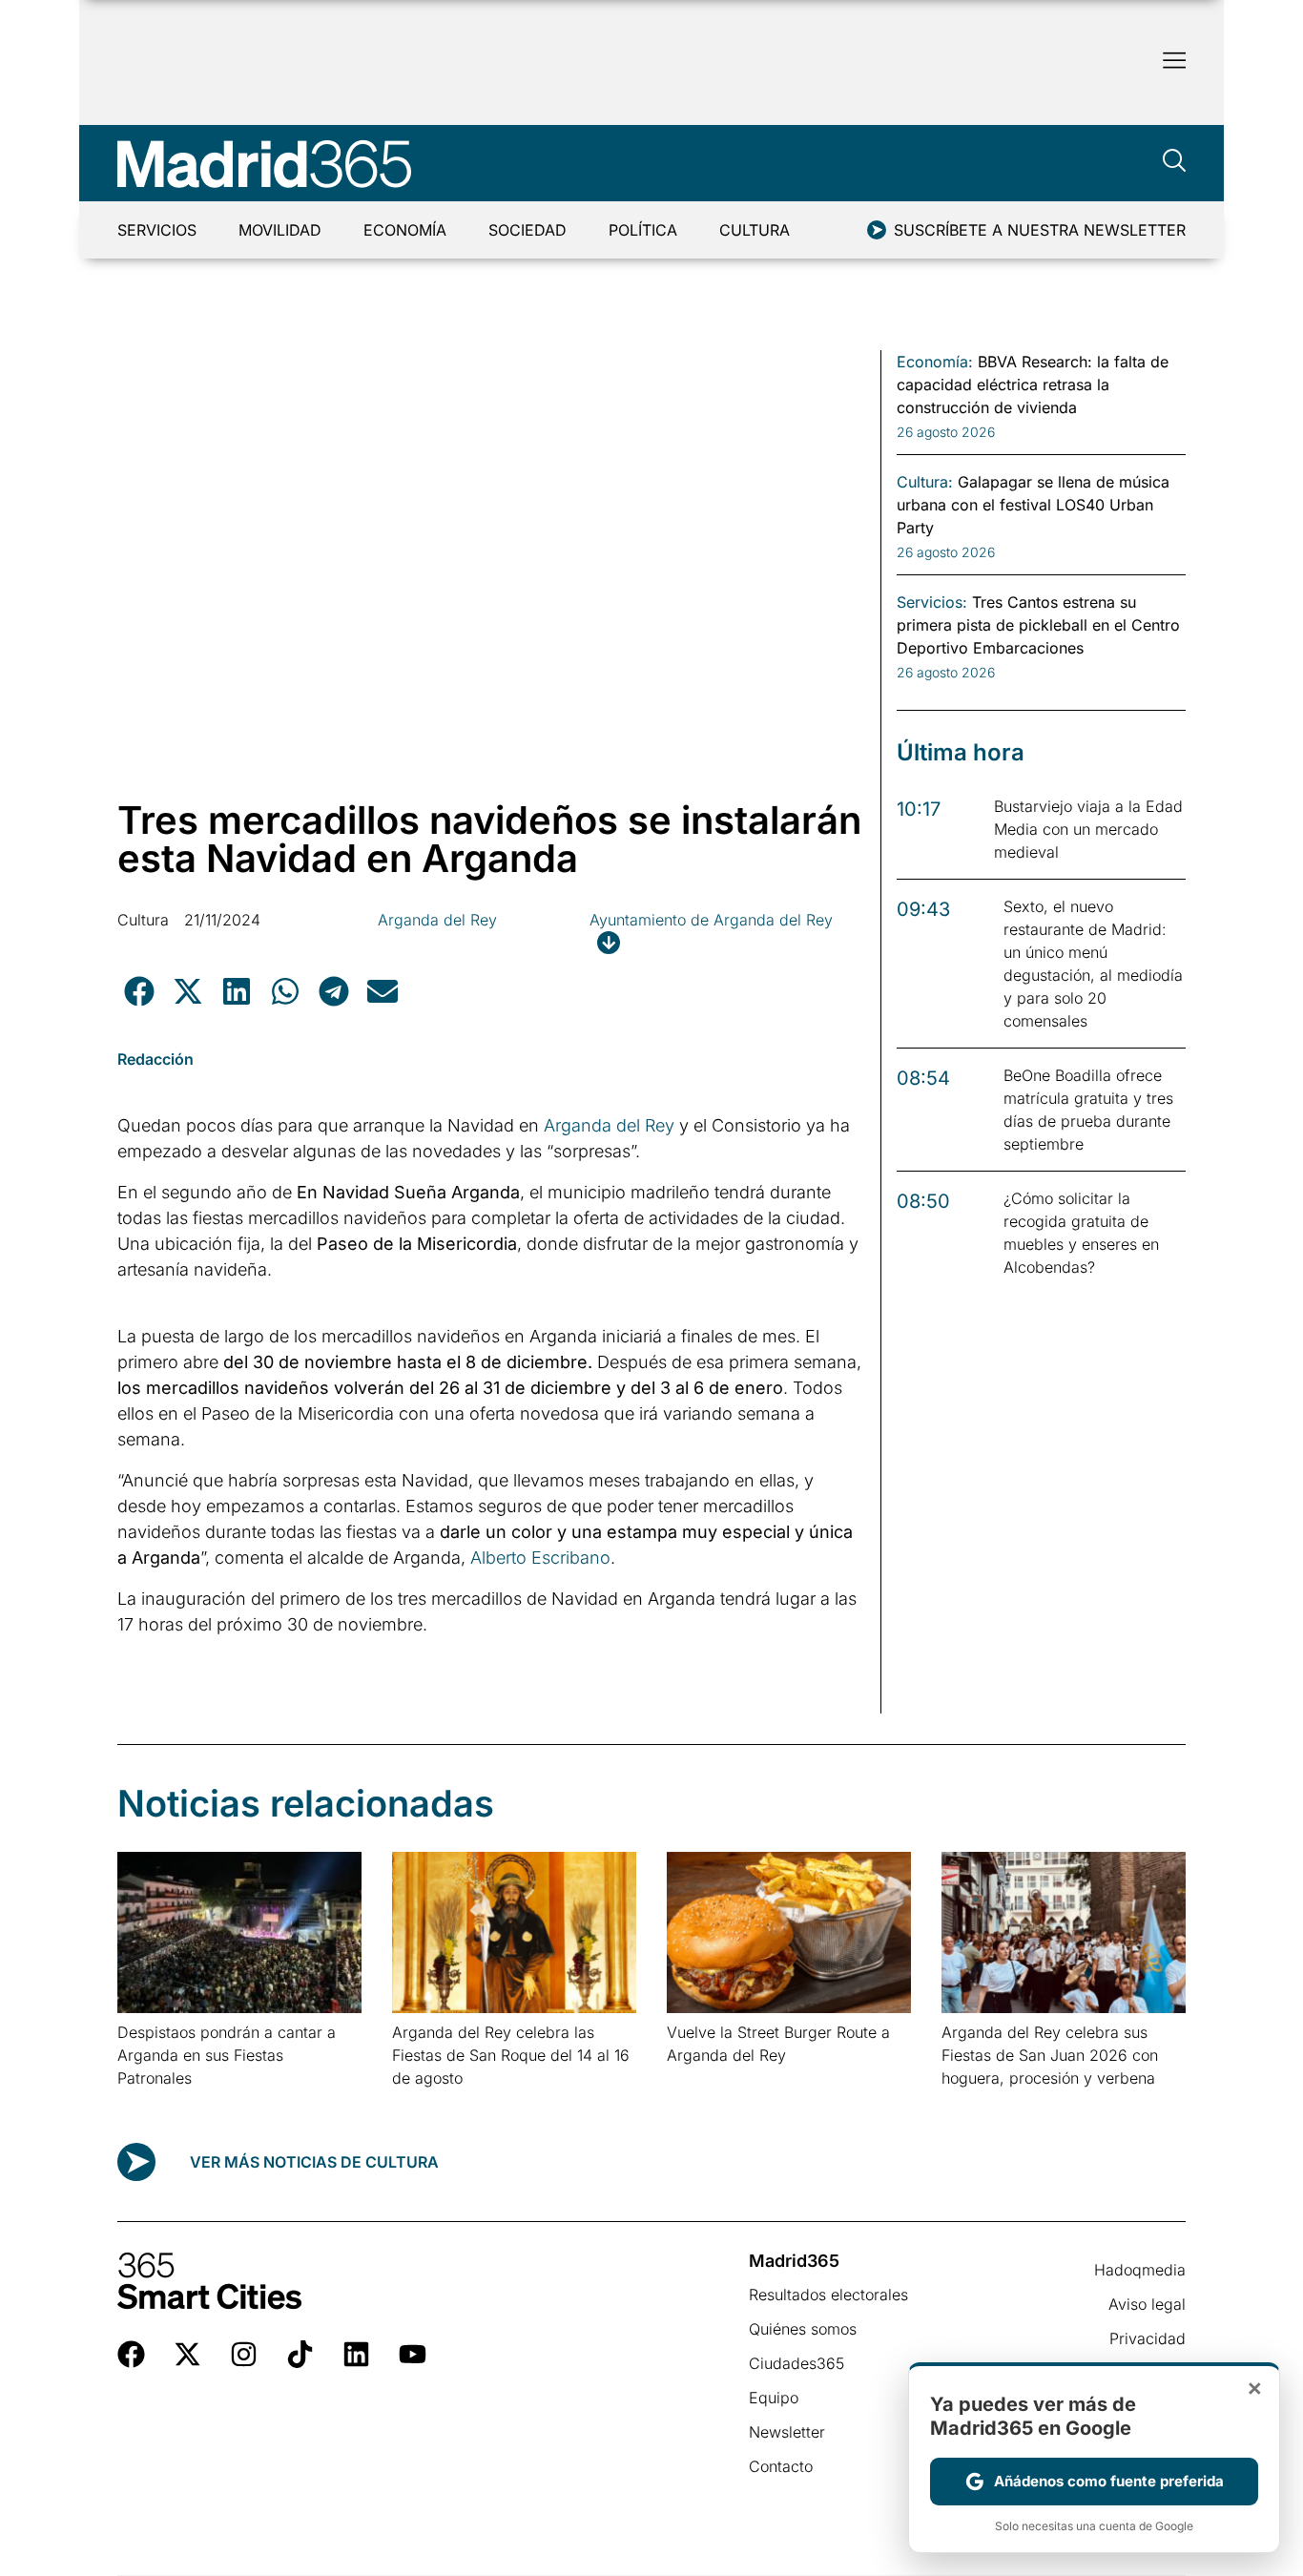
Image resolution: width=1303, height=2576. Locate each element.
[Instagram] (244, 2354)
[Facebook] (131, 2354)
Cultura (755, 230)
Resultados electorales (828, 2295)
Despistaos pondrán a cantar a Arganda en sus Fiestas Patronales (227, 2055)
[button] (139, 991)
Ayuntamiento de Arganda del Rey (711, 920)
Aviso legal (1147, 2304)
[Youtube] (413, 2354)
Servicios (157, 230)
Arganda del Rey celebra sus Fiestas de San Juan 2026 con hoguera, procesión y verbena (1050, 2055)
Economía (405, 230)
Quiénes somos (803, 2329)
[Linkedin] (356, 2354)
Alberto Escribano (540, 1558)
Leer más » (147, 2102)
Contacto (781, 2466)
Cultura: (925, 482)
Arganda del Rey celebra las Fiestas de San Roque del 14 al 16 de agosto (511, 2055)
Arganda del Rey (437, 920)
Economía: (935, 362)
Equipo (774, 2398)
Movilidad (280, 230)
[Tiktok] (300, 2354)
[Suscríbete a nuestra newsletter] (877, 230)
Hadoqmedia (1140, 2270)
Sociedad (527, 230)
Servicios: (932, 602)
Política (643, 230)
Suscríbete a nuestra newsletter (1040, 230)
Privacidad (1148, 2338)
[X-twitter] (187, 2354)
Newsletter (787, 2432)
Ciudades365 (796, 2363)
